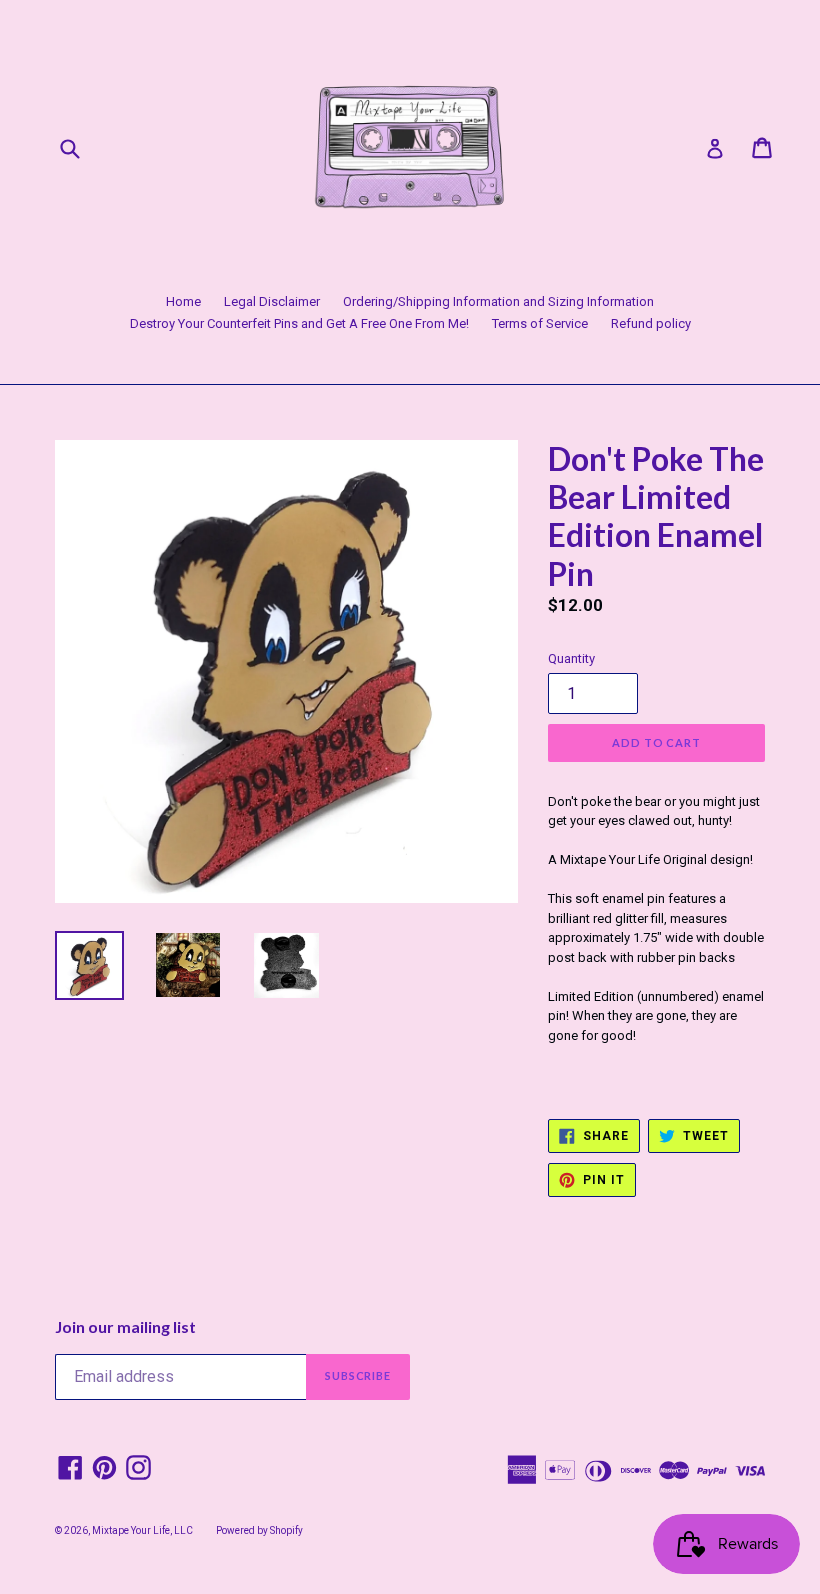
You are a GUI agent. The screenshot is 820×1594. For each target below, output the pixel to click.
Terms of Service (540, 323)
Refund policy (651, 323)
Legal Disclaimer (272, 301)
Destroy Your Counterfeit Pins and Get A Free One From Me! (299, 323)
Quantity (571, 658)
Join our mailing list (125, 1326)
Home (183, 301)
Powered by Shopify (259, 1530)
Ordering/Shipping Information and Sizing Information (498, 301)
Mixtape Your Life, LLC (142, 1530)
